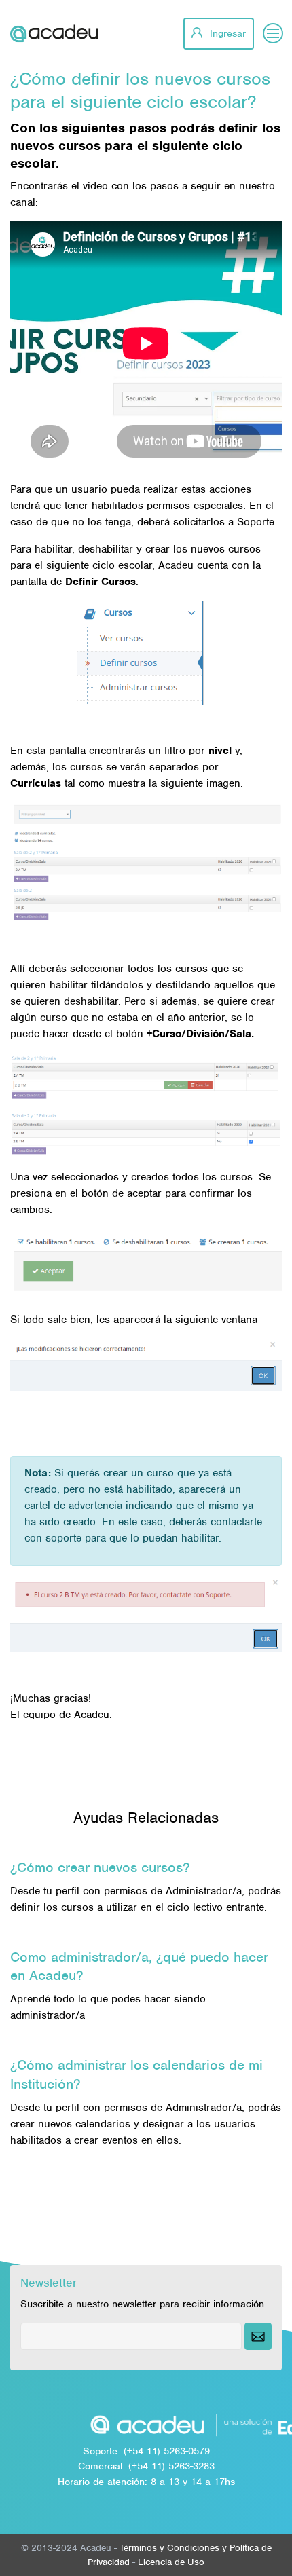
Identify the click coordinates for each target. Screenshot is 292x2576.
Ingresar (226, 33)
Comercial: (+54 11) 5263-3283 (146, 2466)
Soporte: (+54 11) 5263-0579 (146, 2451)
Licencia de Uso (171, 2562)
